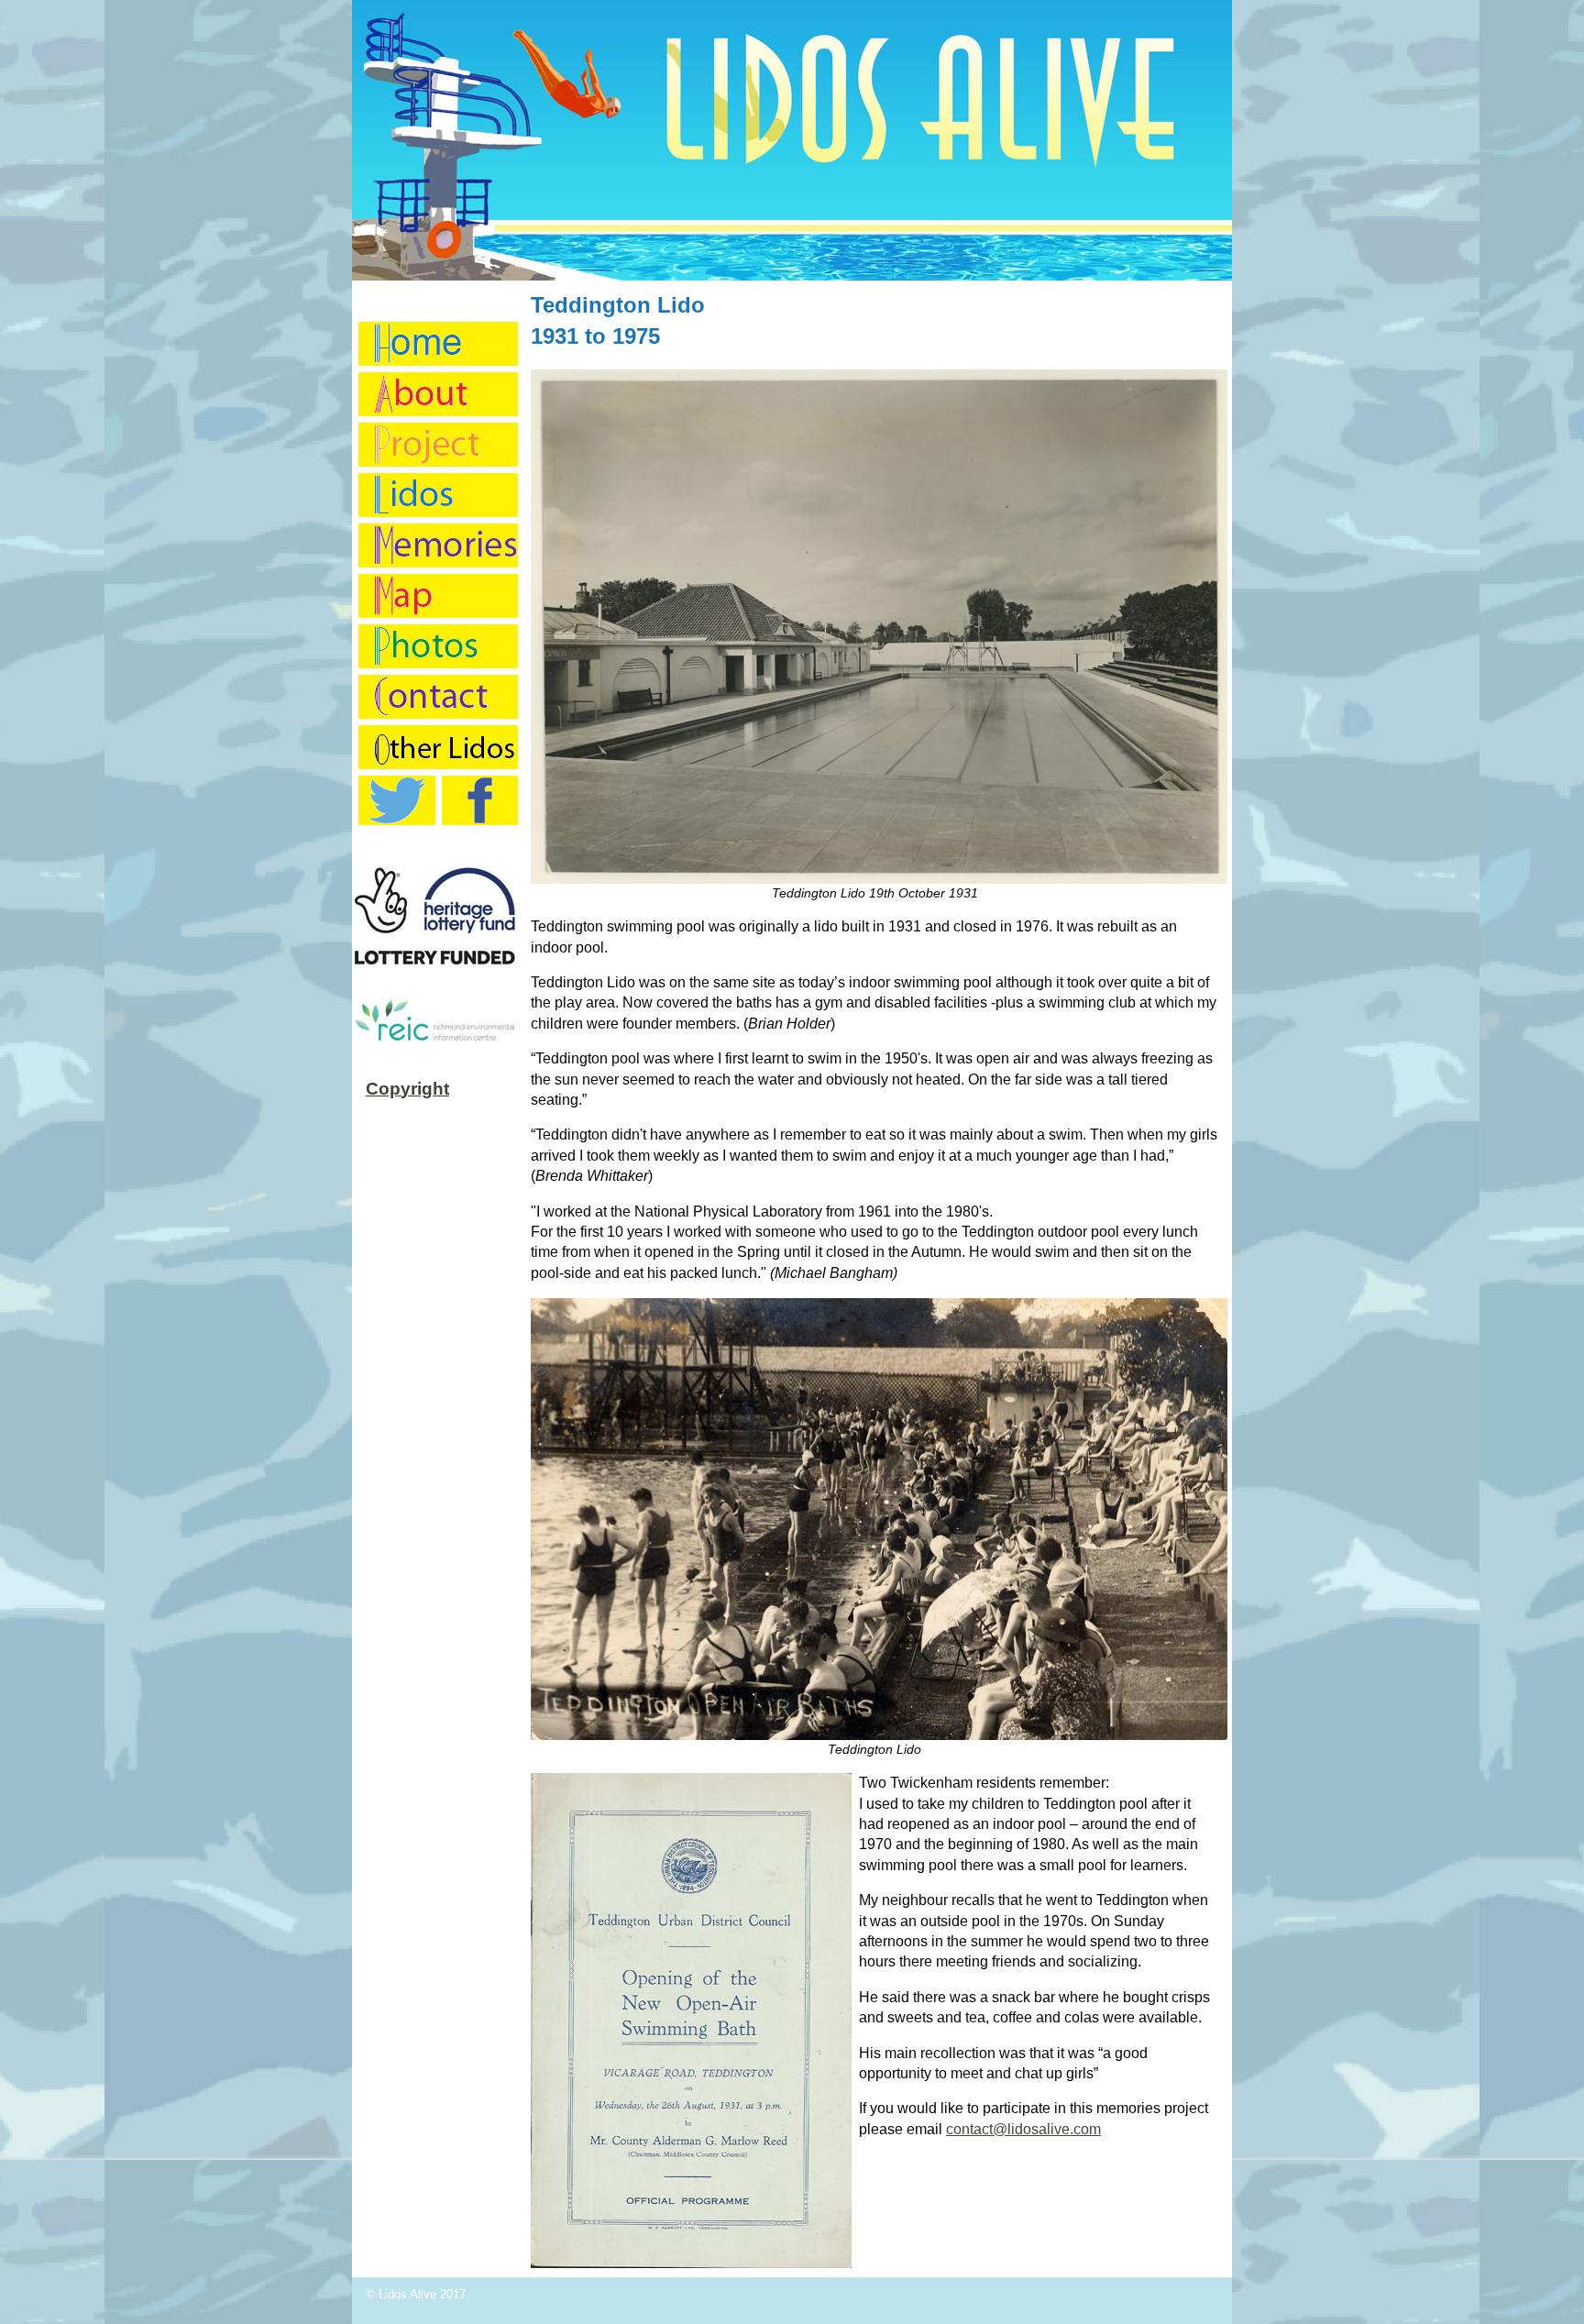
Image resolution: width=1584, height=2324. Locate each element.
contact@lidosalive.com (1023, 2129)
